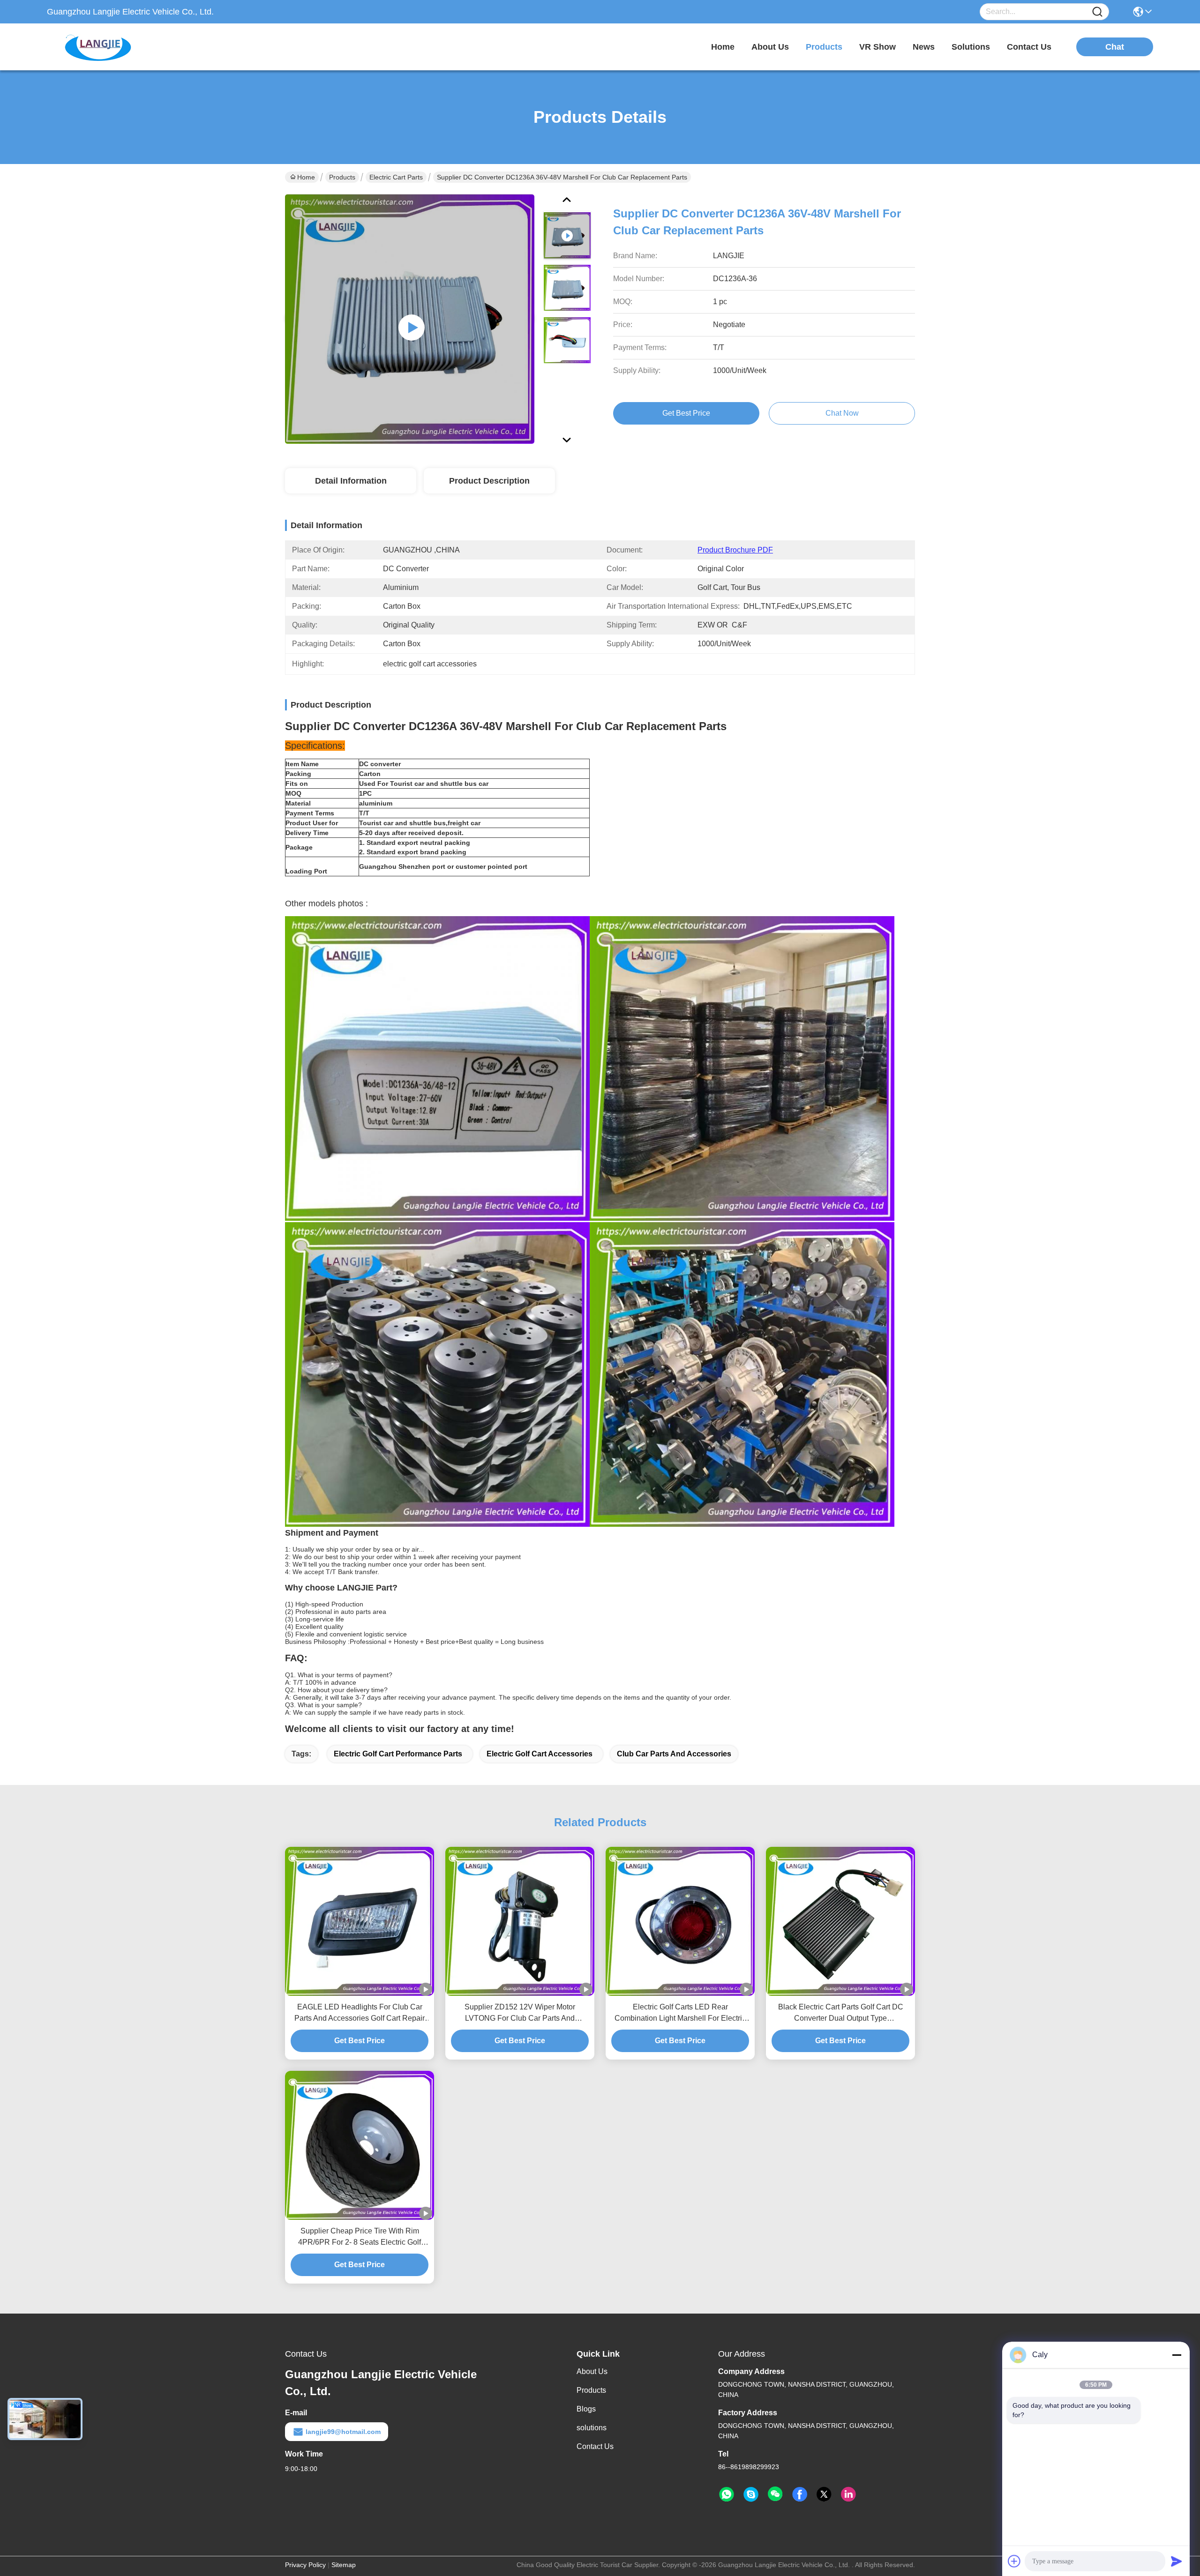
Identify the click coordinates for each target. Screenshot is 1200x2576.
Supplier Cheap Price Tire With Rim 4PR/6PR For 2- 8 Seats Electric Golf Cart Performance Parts (360, 2237)
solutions (971, 47)
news (924, 47)
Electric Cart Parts (396, 177)
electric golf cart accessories (540, 1754)
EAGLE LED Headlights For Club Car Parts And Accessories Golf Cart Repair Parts (360, 2013)
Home (723, 47)
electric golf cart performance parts (398, 1754)
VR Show (877, 47)
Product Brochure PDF (735, 550)
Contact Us (595, 2446)
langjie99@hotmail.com (343, 2432)
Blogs (586, 2409)
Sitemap (344, 2565)
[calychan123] (751, 2494)
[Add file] (1014, 2561)
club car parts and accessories (674, 1754)
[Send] (1177, 2561)
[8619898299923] (727, 2494)
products (824, 47)
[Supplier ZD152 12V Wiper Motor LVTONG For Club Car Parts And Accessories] (520, 1921)
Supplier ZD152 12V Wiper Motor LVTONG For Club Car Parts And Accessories (520, 2013)
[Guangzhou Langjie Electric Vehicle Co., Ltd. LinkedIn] (848, 2494)
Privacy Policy (305, 2565)
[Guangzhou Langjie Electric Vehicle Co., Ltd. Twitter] (824, 2494)
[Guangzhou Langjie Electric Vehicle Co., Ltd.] (98, 47)
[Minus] (1177, 2355)
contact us (1029, 47)
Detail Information (351, 481)
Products (342, 177)
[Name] (1097, 12)
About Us (592, 2371)
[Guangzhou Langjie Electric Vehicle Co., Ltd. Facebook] (800, 2494)
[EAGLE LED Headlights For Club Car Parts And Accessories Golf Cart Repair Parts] (360, 1921)
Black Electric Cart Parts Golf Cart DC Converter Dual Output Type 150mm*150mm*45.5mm (841, 2013)
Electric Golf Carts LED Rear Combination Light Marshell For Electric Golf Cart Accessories (680, 2013)
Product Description (489, 481)
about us (770, 47)
